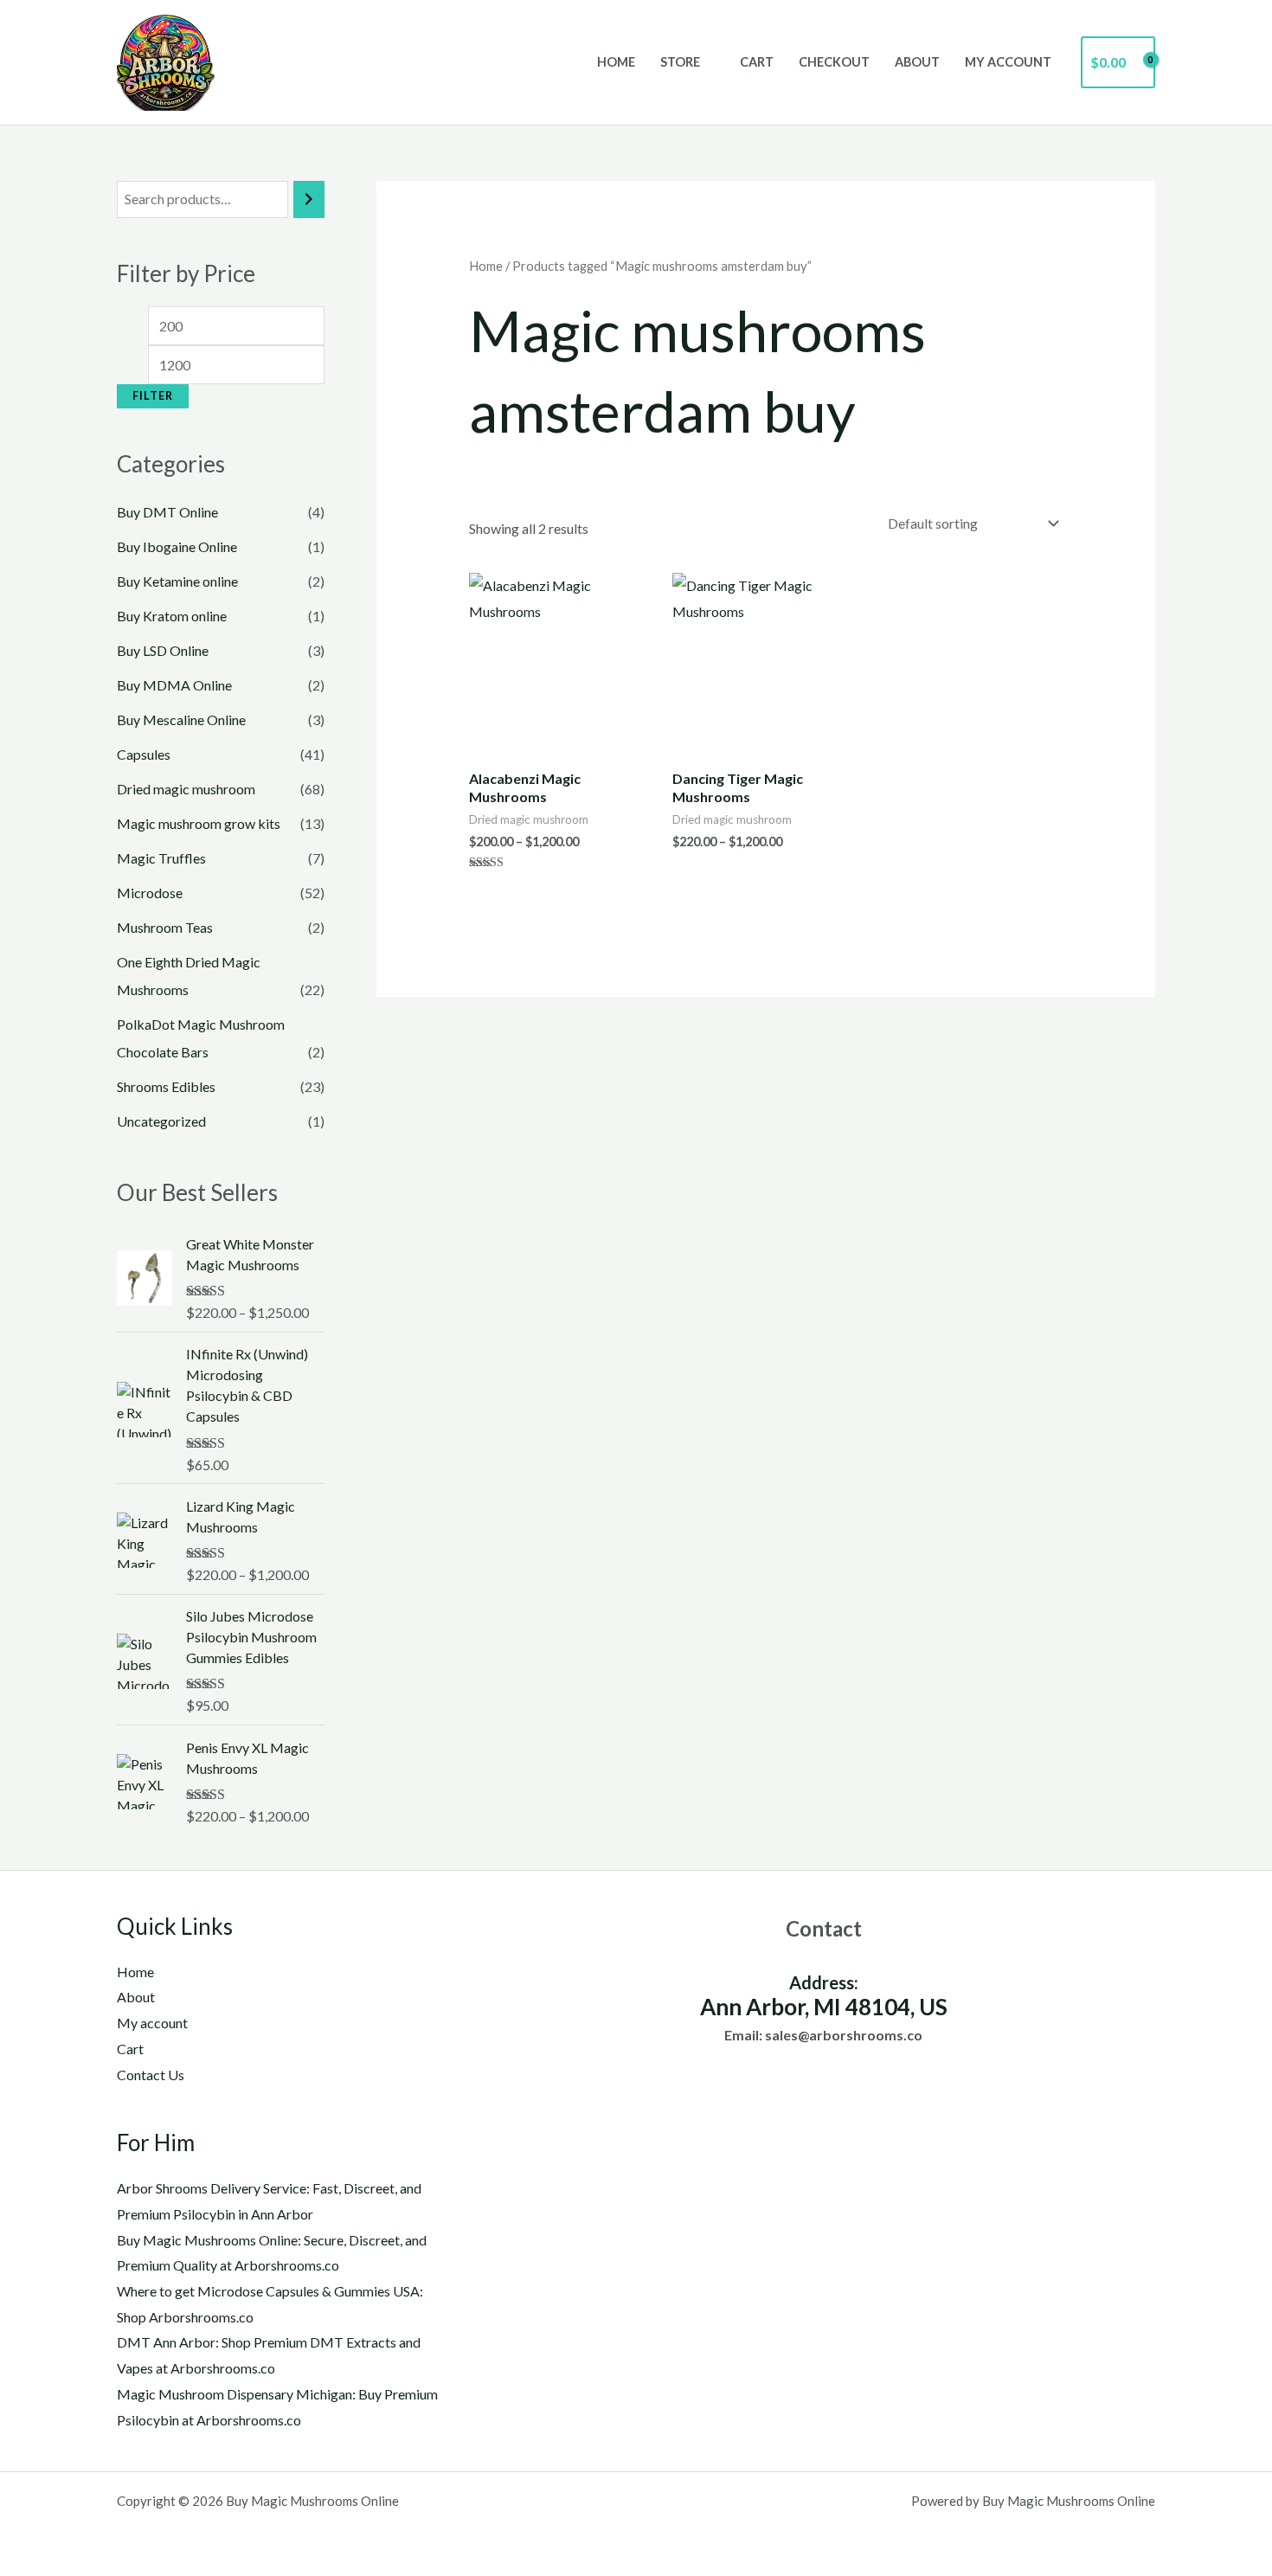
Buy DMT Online (167, 512)
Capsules (144, 754)
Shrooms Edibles (166, 1086)
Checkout (834, 62)
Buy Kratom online (172, 616)
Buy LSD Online (163, 650)
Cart (757, 62)
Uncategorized (161, 1121)
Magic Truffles (161, 858)
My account (1008, 62)
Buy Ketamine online (177, 581)
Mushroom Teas (165, 927)
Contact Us (151, 2075)
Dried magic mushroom (186, 789)
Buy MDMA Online (174, 685)
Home (616, 62)
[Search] (309, 199)
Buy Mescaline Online (181, 719)
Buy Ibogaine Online (177, 546)
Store (680, 62)
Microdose (150, 893)
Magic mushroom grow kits (199, 823)
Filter (153, 396)
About (917, 62)
